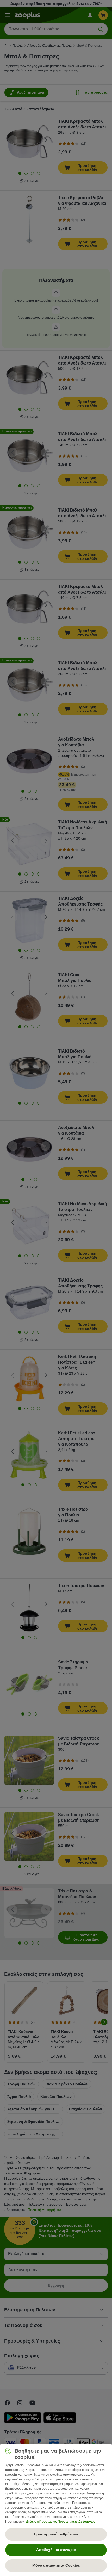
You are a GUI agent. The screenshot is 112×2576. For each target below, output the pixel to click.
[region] (56, 2510)
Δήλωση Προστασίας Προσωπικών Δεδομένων (61, 2522)
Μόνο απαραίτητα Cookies (56, 2565)
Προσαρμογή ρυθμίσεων (56, 2534)
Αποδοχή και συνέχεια (56, 2550)
